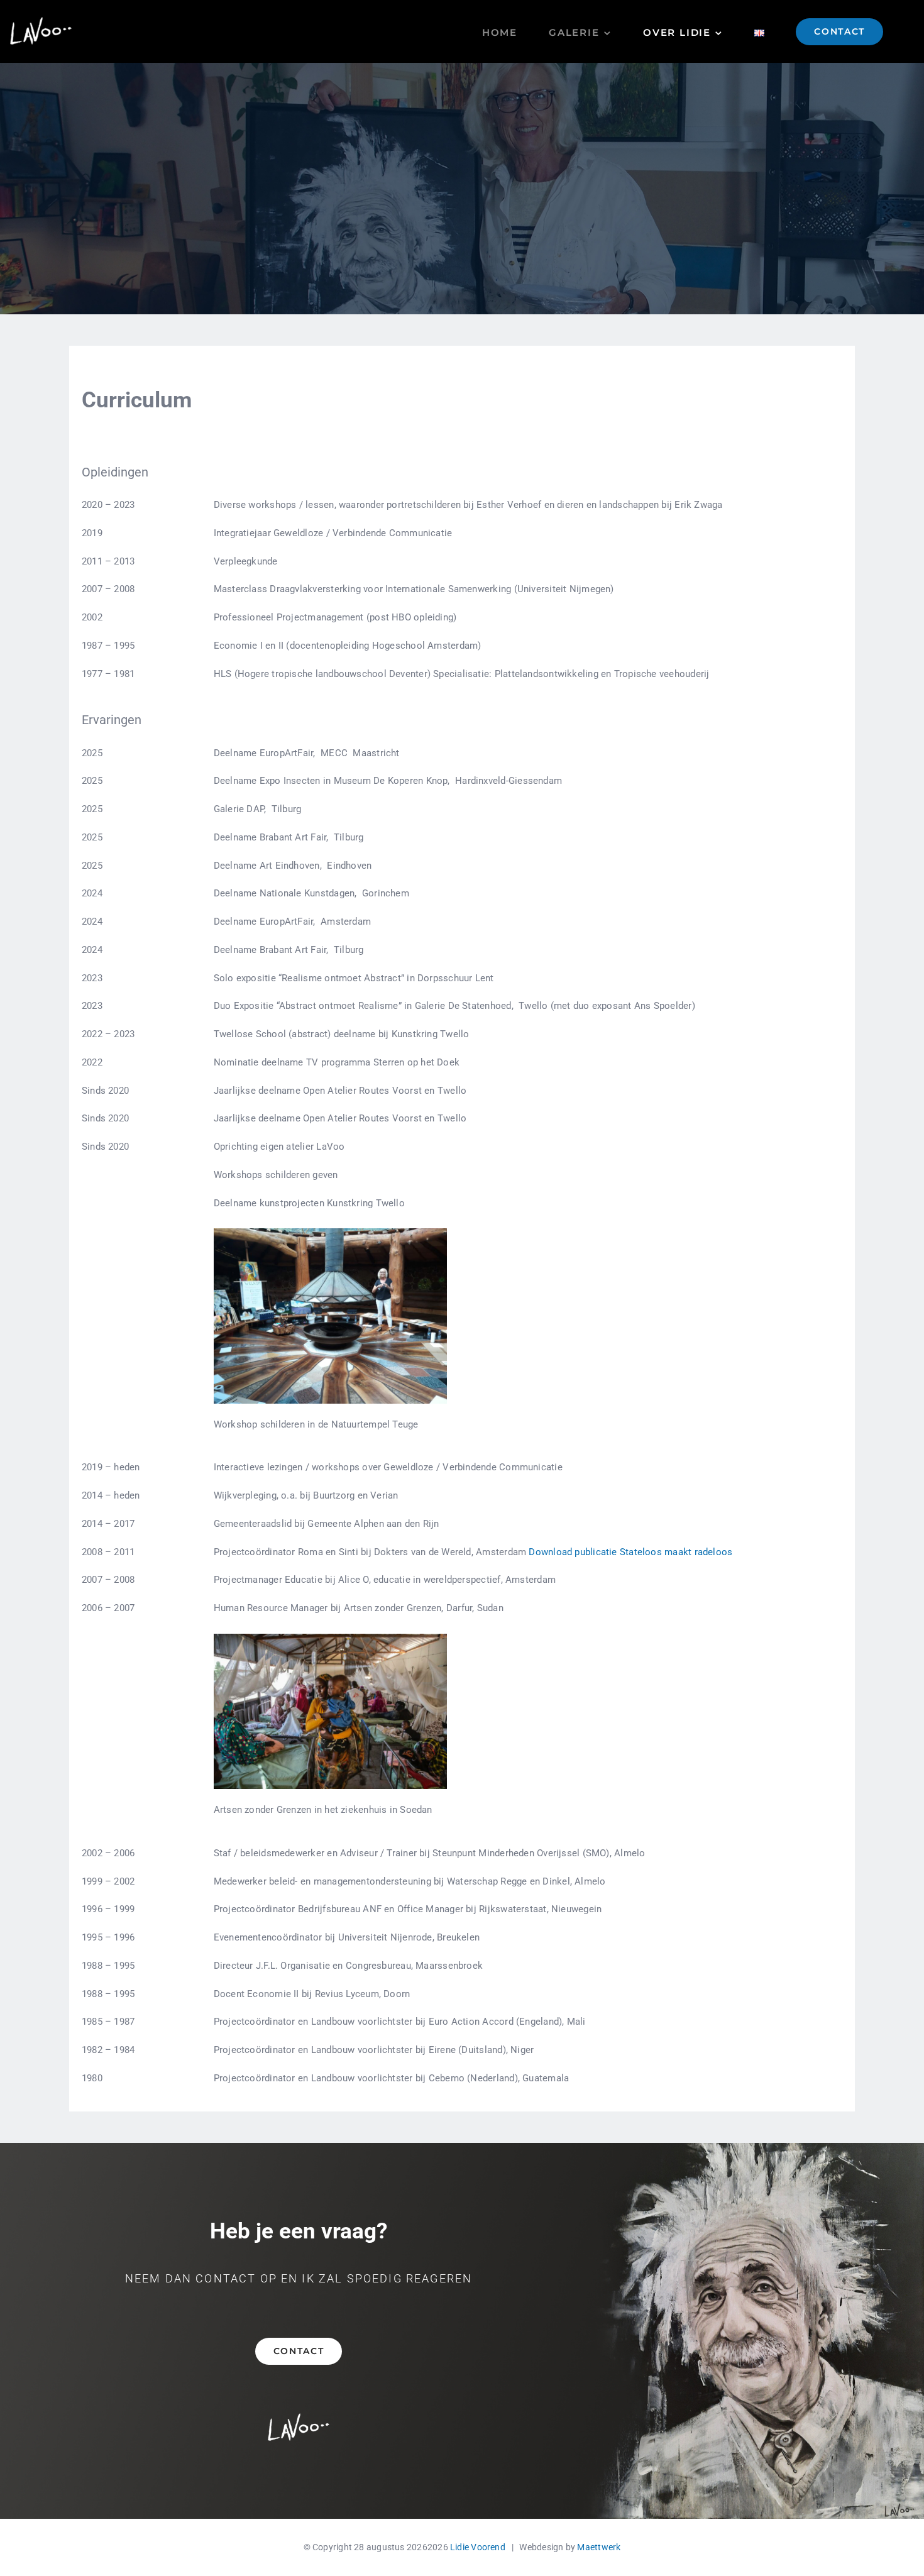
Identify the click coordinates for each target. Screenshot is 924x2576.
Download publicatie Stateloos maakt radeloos (630, 1552)
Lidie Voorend (478, 2547)
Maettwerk (599, 2547)
